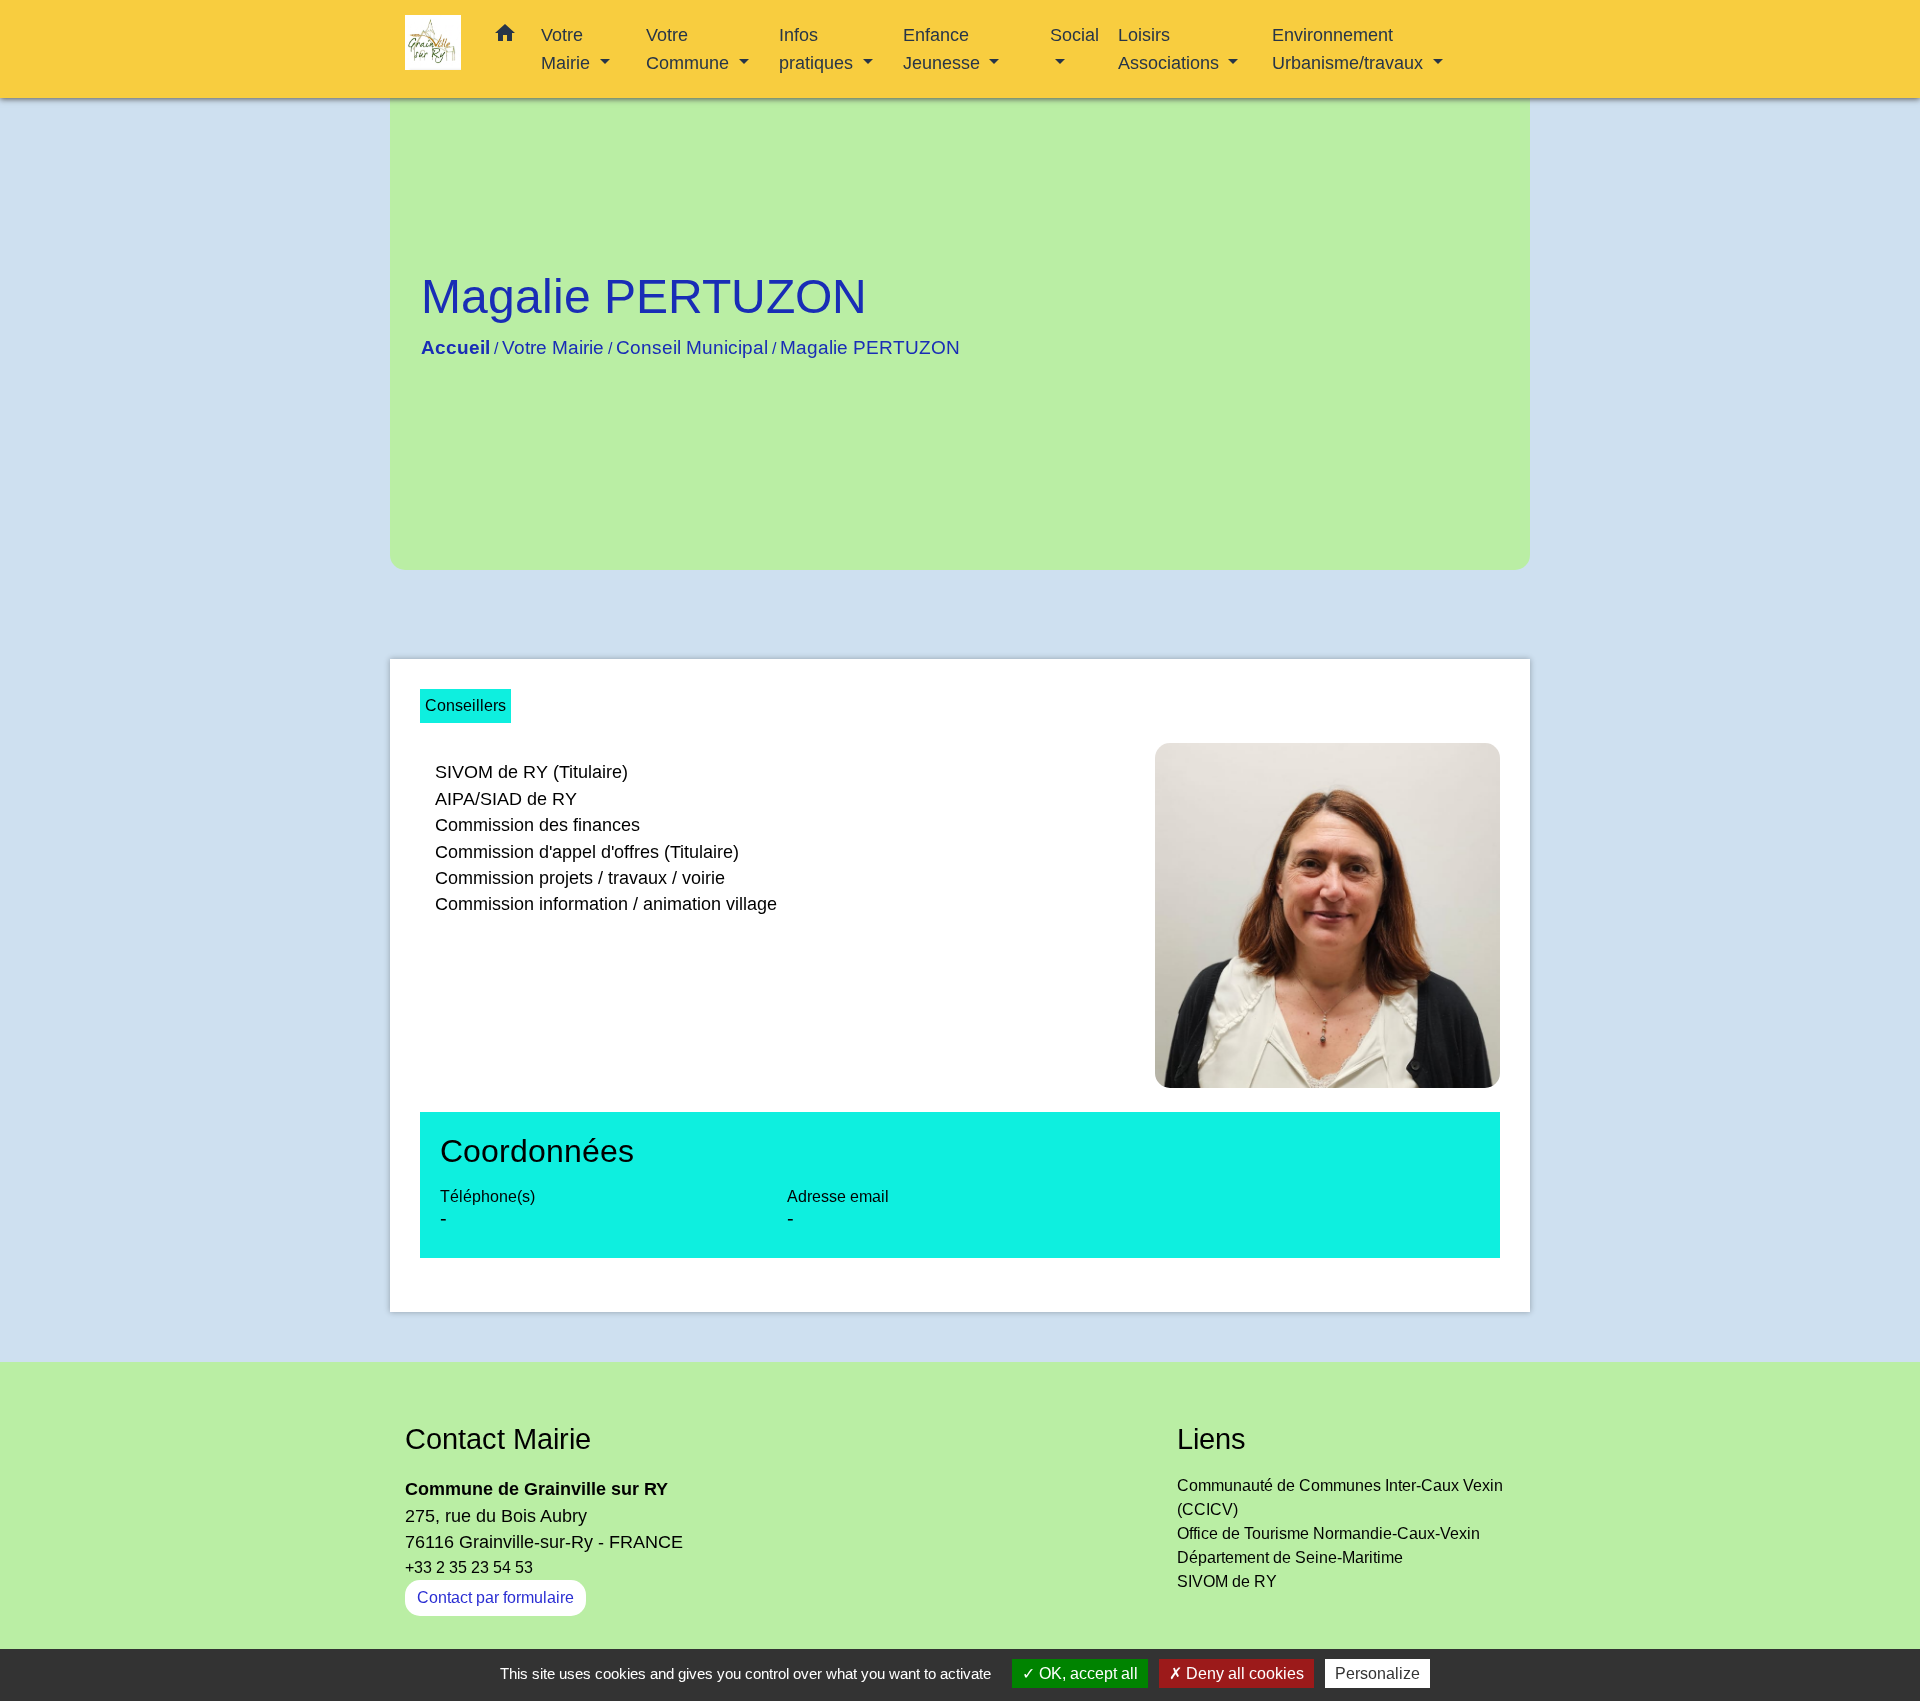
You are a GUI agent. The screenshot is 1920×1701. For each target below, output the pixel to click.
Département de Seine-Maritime (1290, 1557)
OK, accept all (1086, 1673)
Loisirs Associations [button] (1171, 48)
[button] (505, 37)
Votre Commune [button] (690, 48)
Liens (1211, 1439)
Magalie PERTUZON (870, 347)
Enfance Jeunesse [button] (944, 48)
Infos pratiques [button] (818, 48)
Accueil (455, 347)
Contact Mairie (498, 1439)
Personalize (1377, 1673)
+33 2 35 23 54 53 (469, 1567)
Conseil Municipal (692, 347)
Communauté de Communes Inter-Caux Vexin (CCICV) (1340, 1497)
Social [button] (1074, 34)
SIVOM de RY (1227, 1581)
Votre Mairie (553, 347)
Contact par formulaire (495, 1597)
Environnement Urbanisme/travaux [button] (1350, 48)
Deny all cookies (1243, 1673)
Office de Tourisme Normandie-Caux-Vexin (1328, 1533)
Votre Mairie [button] (568, 48)
